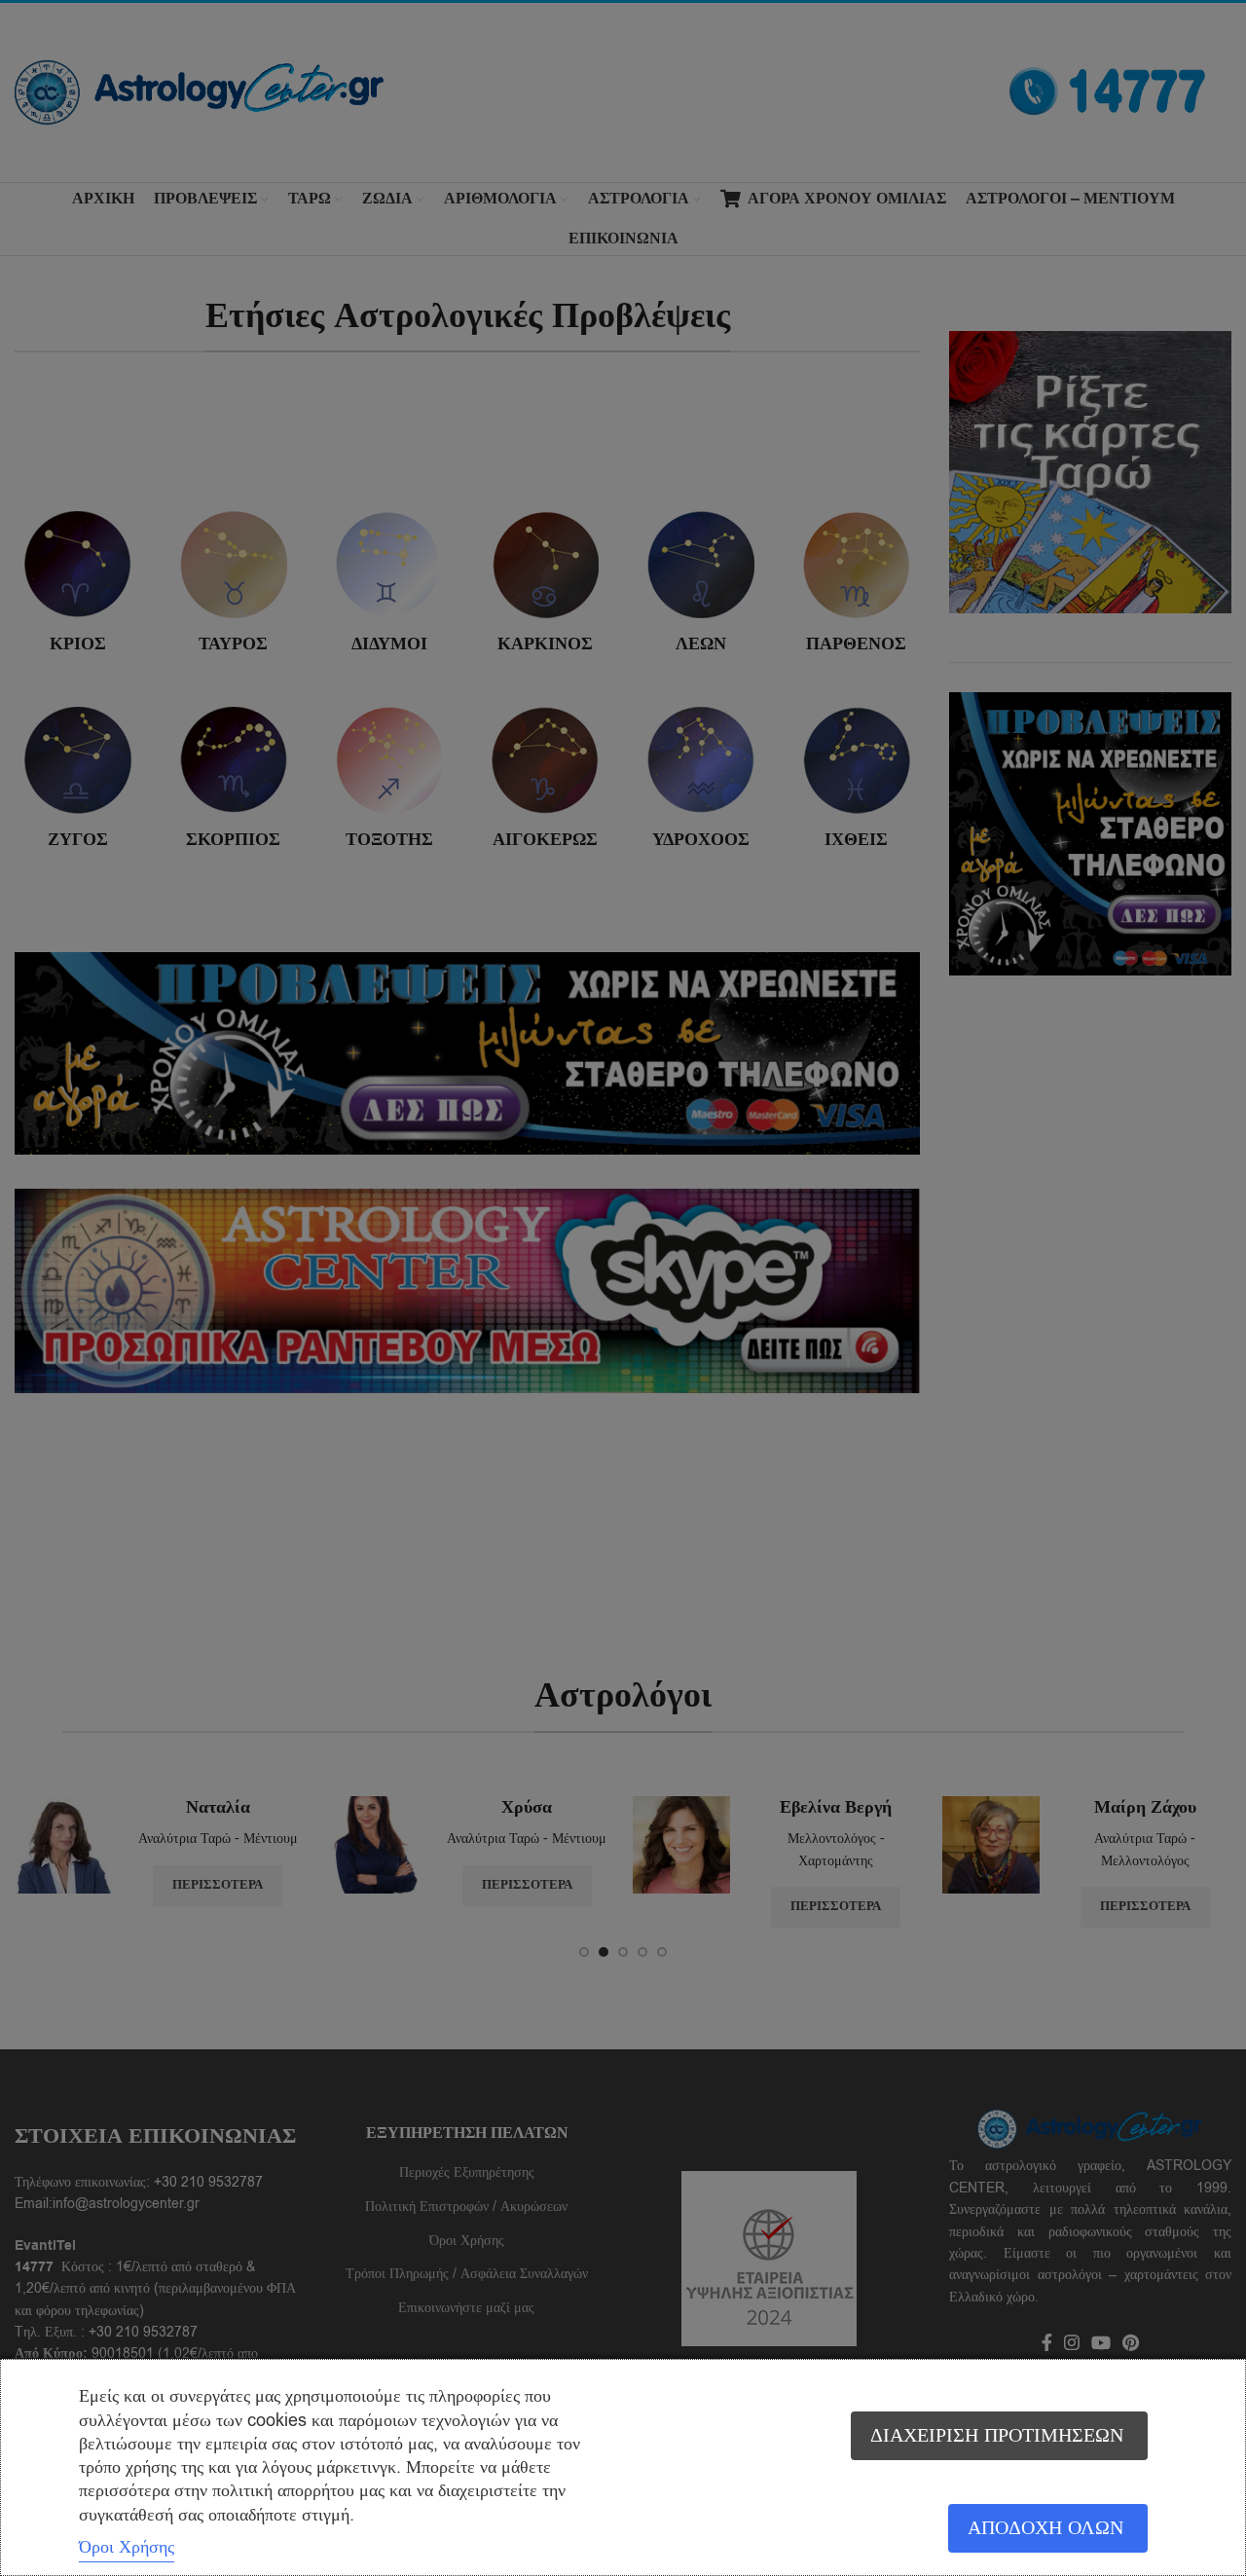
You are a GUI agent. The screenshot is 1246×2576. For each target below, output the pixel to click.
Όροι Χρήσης (127, 2547)
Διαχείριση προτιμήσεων (997, 2435)
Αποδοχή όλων (1045, 2528)
